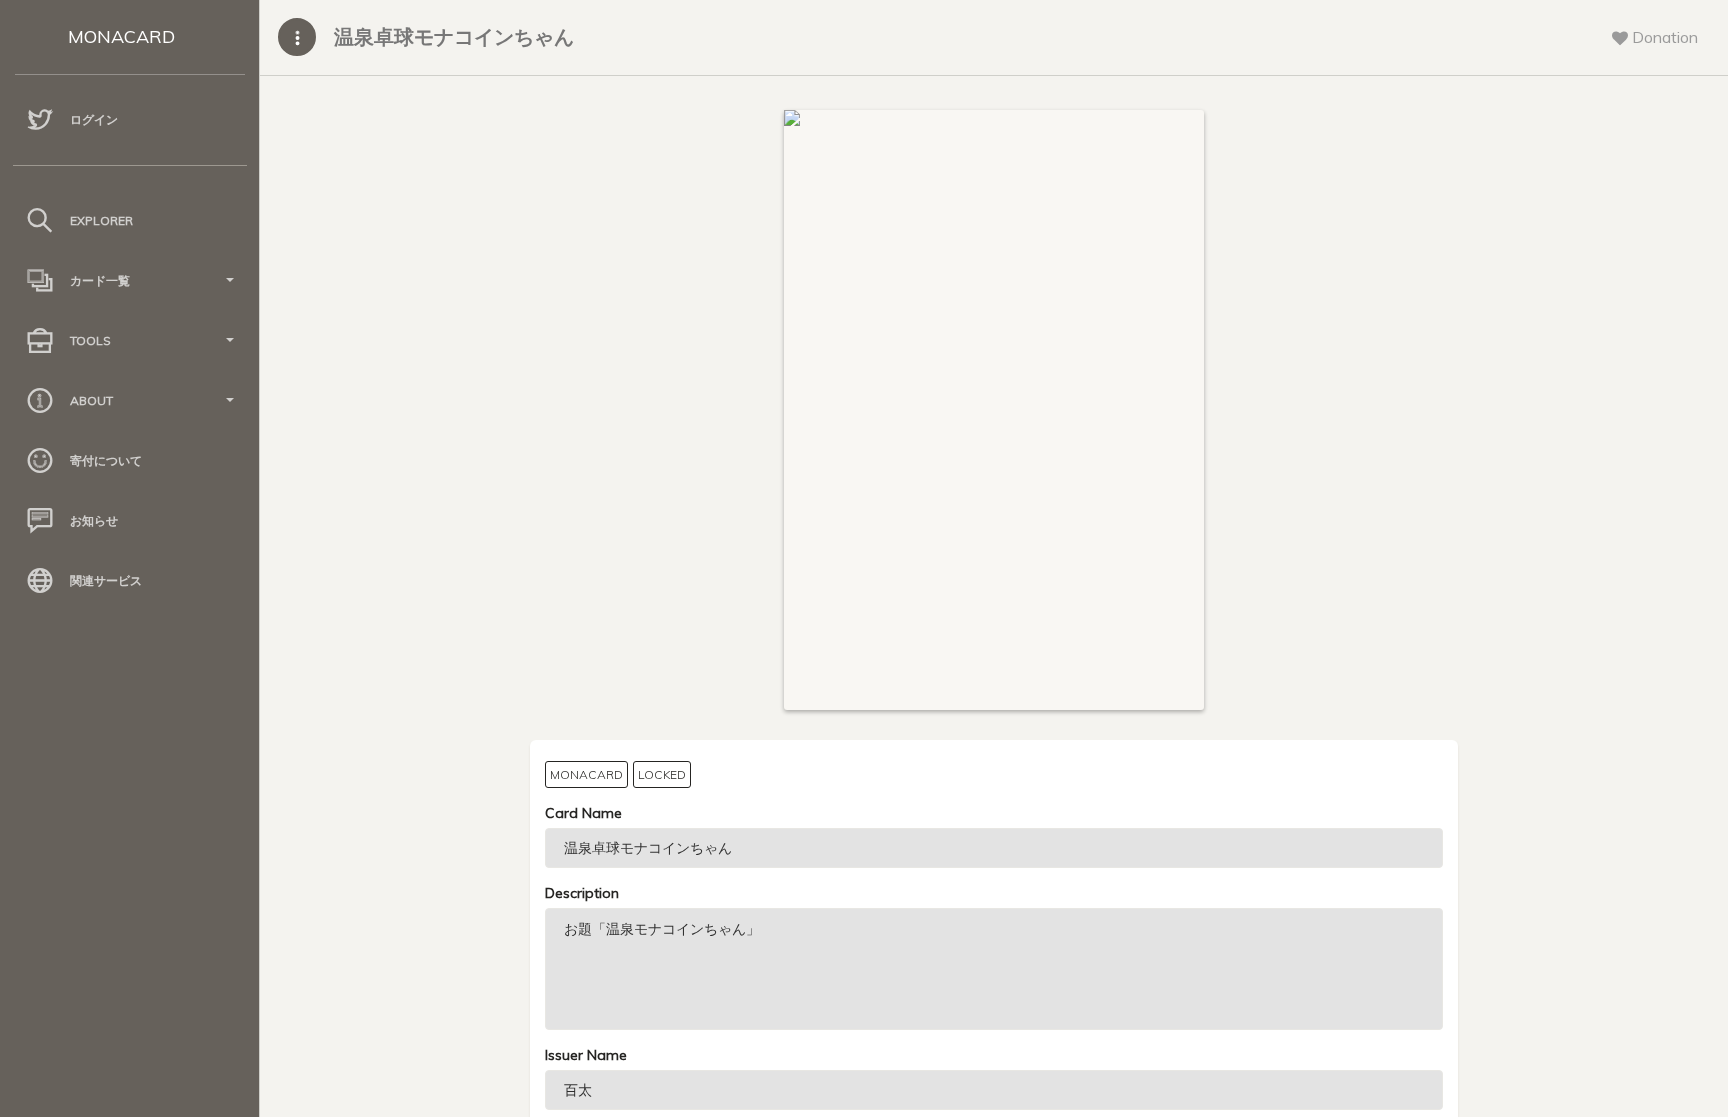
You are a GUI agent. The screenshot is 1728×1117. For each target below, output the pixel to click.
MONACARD (121, 36)
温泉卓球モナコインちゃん (454, 36)
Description (582, 893)
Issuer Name (586, 1055)
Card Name (583, 813)
